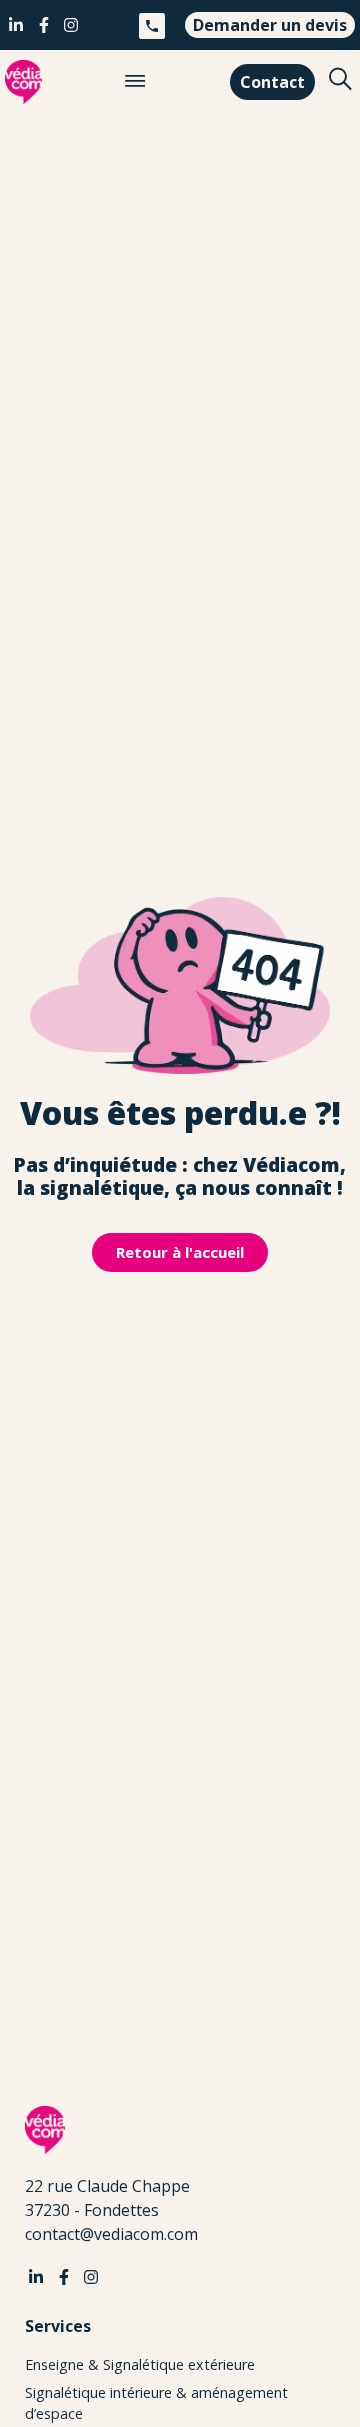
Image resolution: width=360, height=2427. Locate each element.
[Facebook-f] (43, 25)
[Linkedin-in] (16, 25)
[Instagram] (71, 25)
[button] (135, 82)
